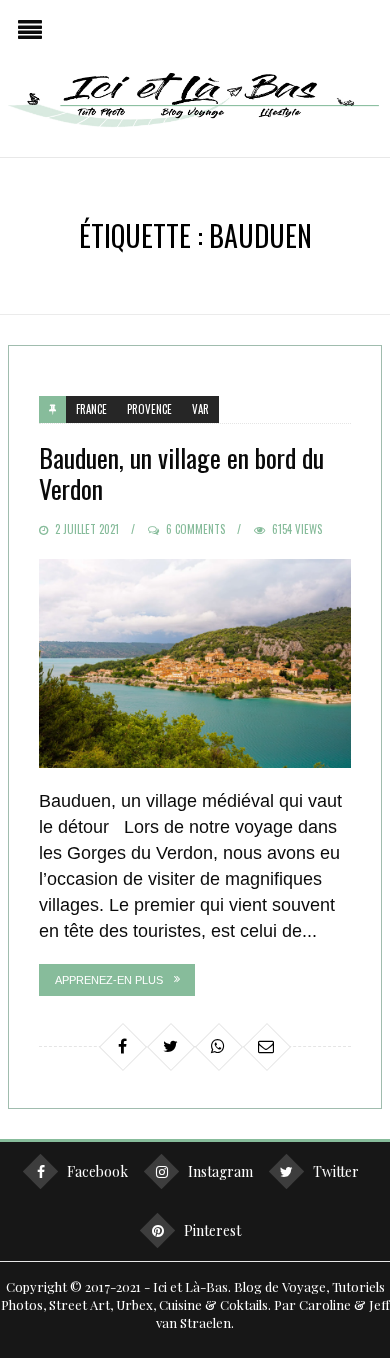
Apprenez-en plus (109, 980)
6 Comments (195, 529)
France (91, 409)
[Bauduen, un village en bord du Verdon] (195, 663)
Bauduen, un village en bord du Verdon (181, 473)
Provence (149, 409)
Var (200, 409)
